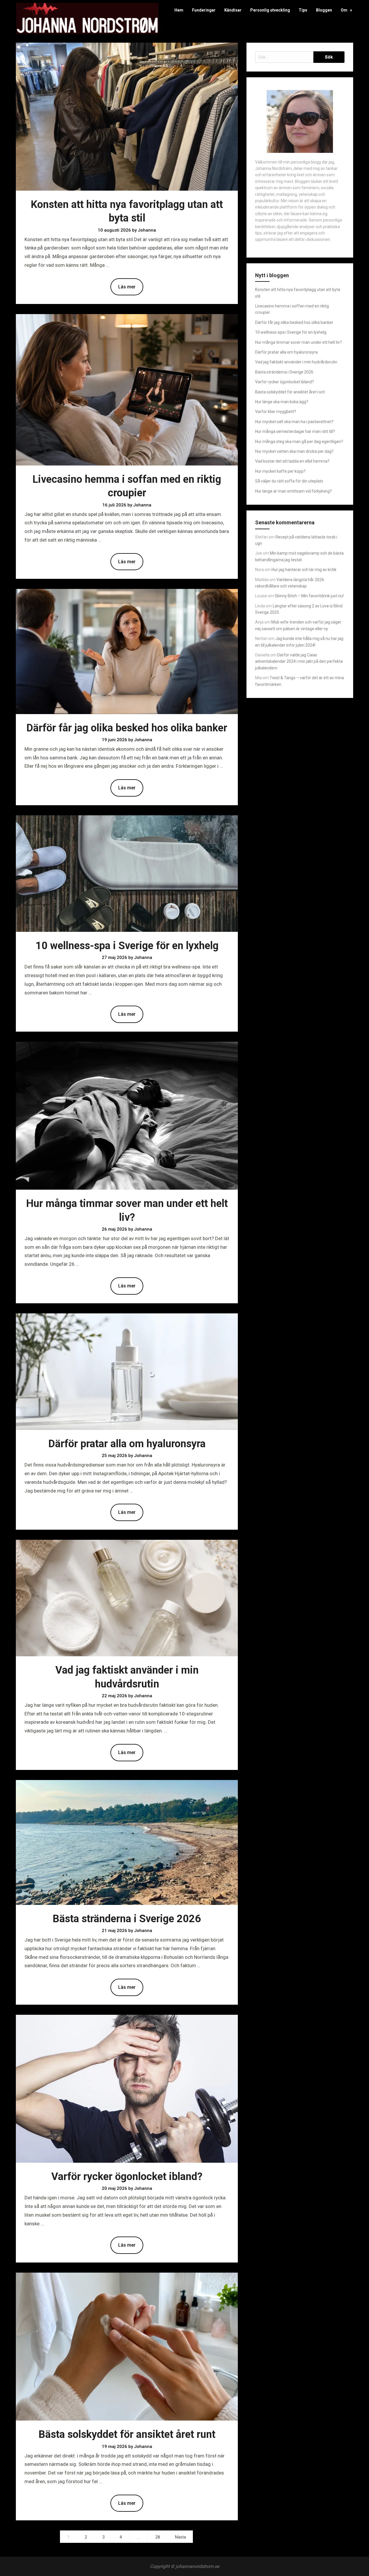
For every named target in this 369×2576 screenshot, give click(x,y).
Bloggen (324, 10)
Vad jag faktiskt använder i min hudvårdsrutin (296, 362)
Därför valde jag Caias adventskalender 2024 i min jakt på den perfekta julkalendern (299, 661)
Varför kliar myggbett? (276, 412)
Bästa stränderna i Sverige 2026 (127, 1919)
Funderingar (204, 10)
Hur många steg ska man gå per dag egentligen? (299, 442)
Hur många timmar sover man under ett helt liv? (299, 342)
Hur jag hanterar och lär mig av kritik (304, 570)
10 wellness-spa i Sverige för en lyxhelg (127, 946)
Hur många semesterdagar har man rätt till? (295, 431)
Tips (303, 10)
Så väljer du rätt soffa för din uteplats (289, 481)
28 (158, 2537)
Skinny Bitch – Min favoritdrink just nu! (309, 596)
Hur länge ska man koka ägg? (282, 402)
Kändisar (233, 10)
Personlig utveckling (270, 10)
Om (344, 10)
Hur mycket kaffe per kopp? (280, 471)
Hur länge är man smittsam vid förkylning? (293, 491)
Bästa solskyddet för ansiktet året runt (127, 2434)
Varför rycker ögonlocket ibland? (127, 2177)
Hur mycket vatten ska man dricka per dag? (294, 451)
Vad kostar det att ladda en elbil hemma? (292, 461)
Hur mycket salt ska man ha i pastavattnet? (294, 422)
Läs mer (127, 287)
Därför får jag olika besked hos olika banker (127, 728)
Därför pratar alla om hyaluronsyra (127, 1444)
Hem (179, 10)
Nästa (180, 2537)
